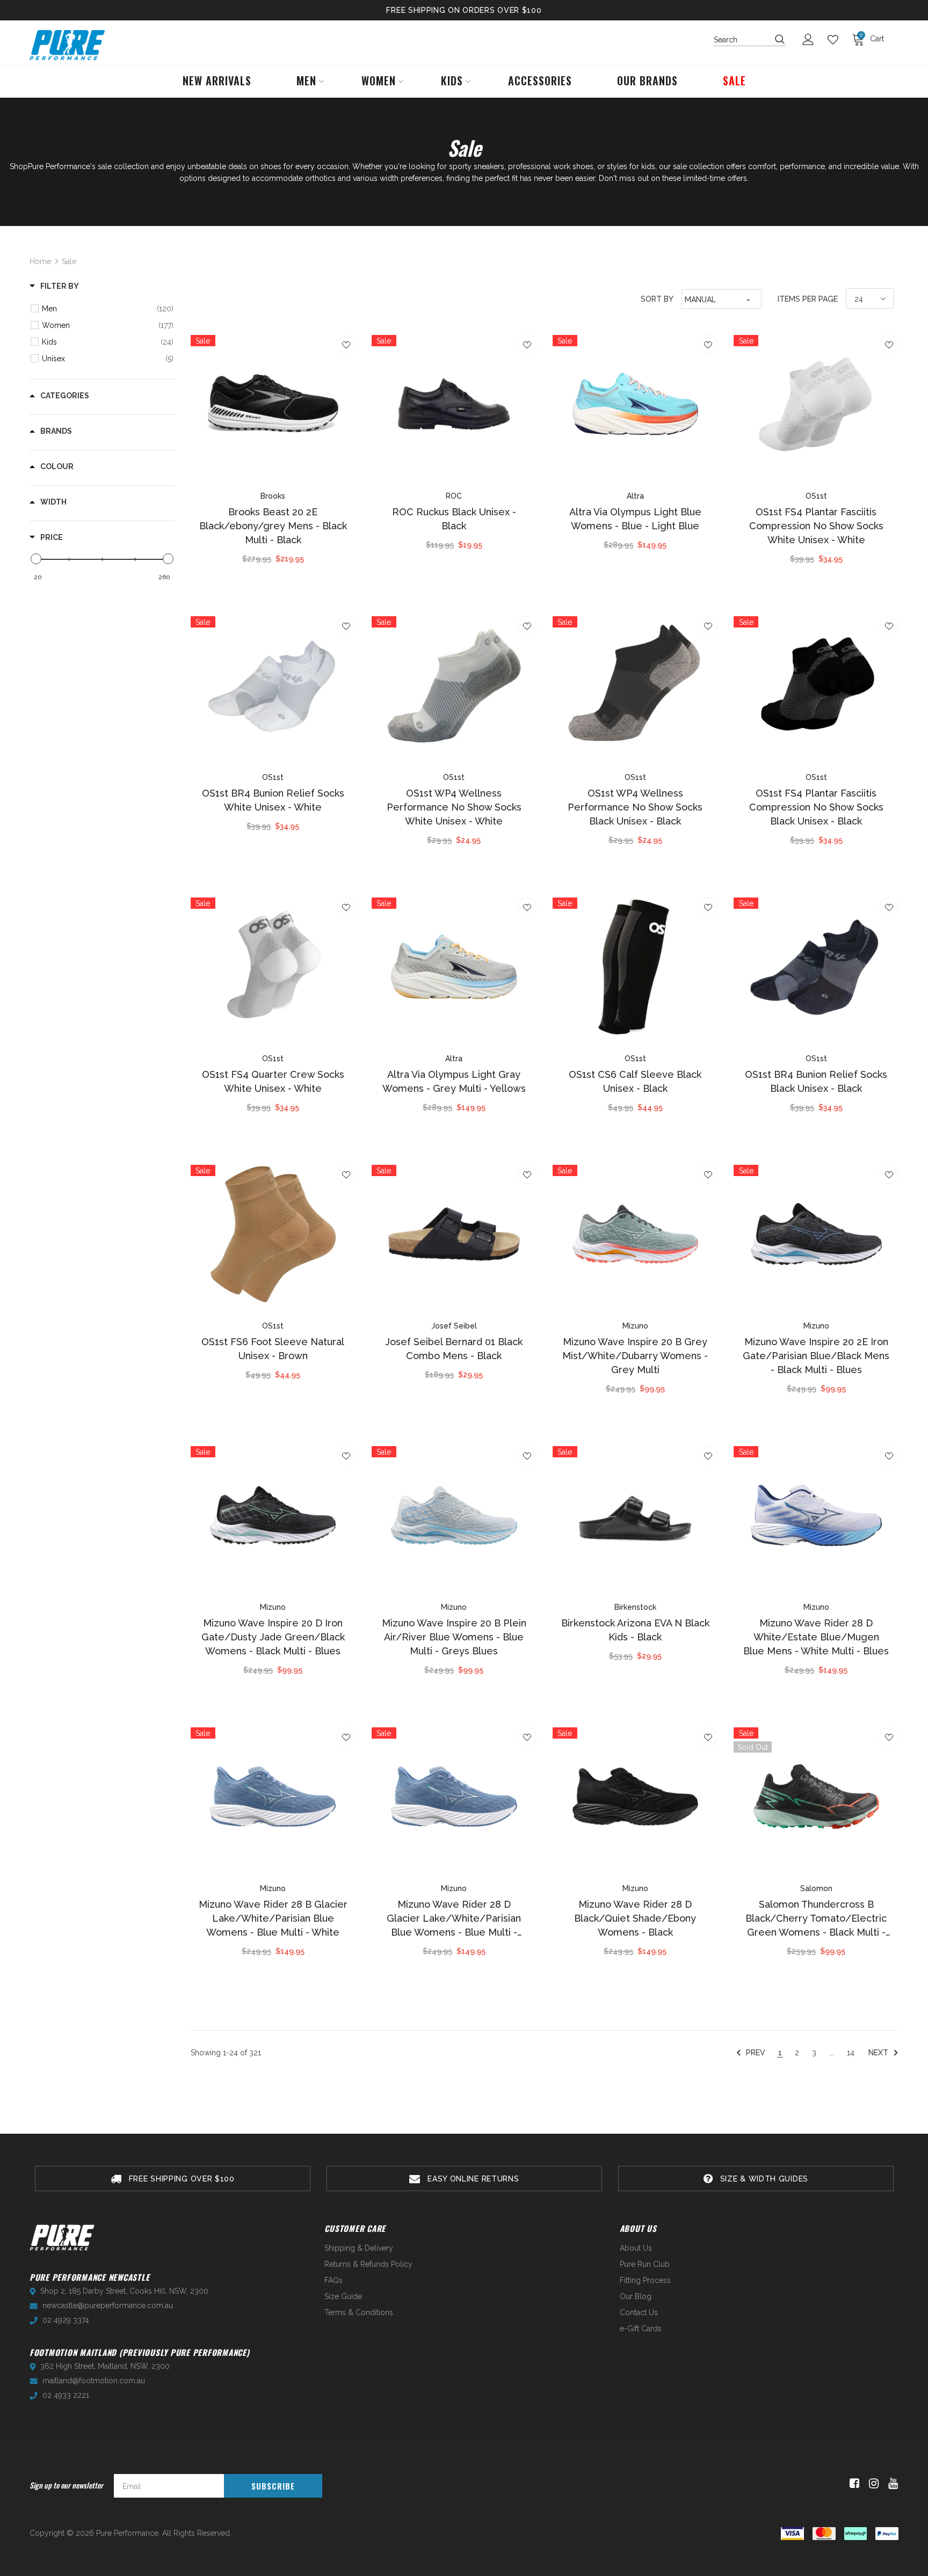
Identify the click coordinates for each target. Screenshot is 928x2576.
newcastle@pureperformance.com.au (108, 2305)
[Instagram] (872, 2484)
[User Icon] (811, 39)
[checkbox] (108, 309)
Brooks (273, 496)
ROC (454, 496)
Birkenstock (635, 1607)
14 (851, 2053)
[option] (173, 2179)
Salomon (816, 1888)
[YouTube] (891, 2484)
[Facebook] (853, 2484)
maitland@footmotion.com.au (94, 2381)
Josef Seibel (454, 1326)
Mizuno (635, 1326)
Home (40, 261)
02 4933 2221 (66, 2395)
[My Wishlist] (836, 40)
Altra (635, 496)
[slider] (36, 559)
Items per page (808, 299)
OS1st (816, 496)
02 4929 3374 (66, 2320)
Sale (69, 261)
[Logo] (67, 45)
